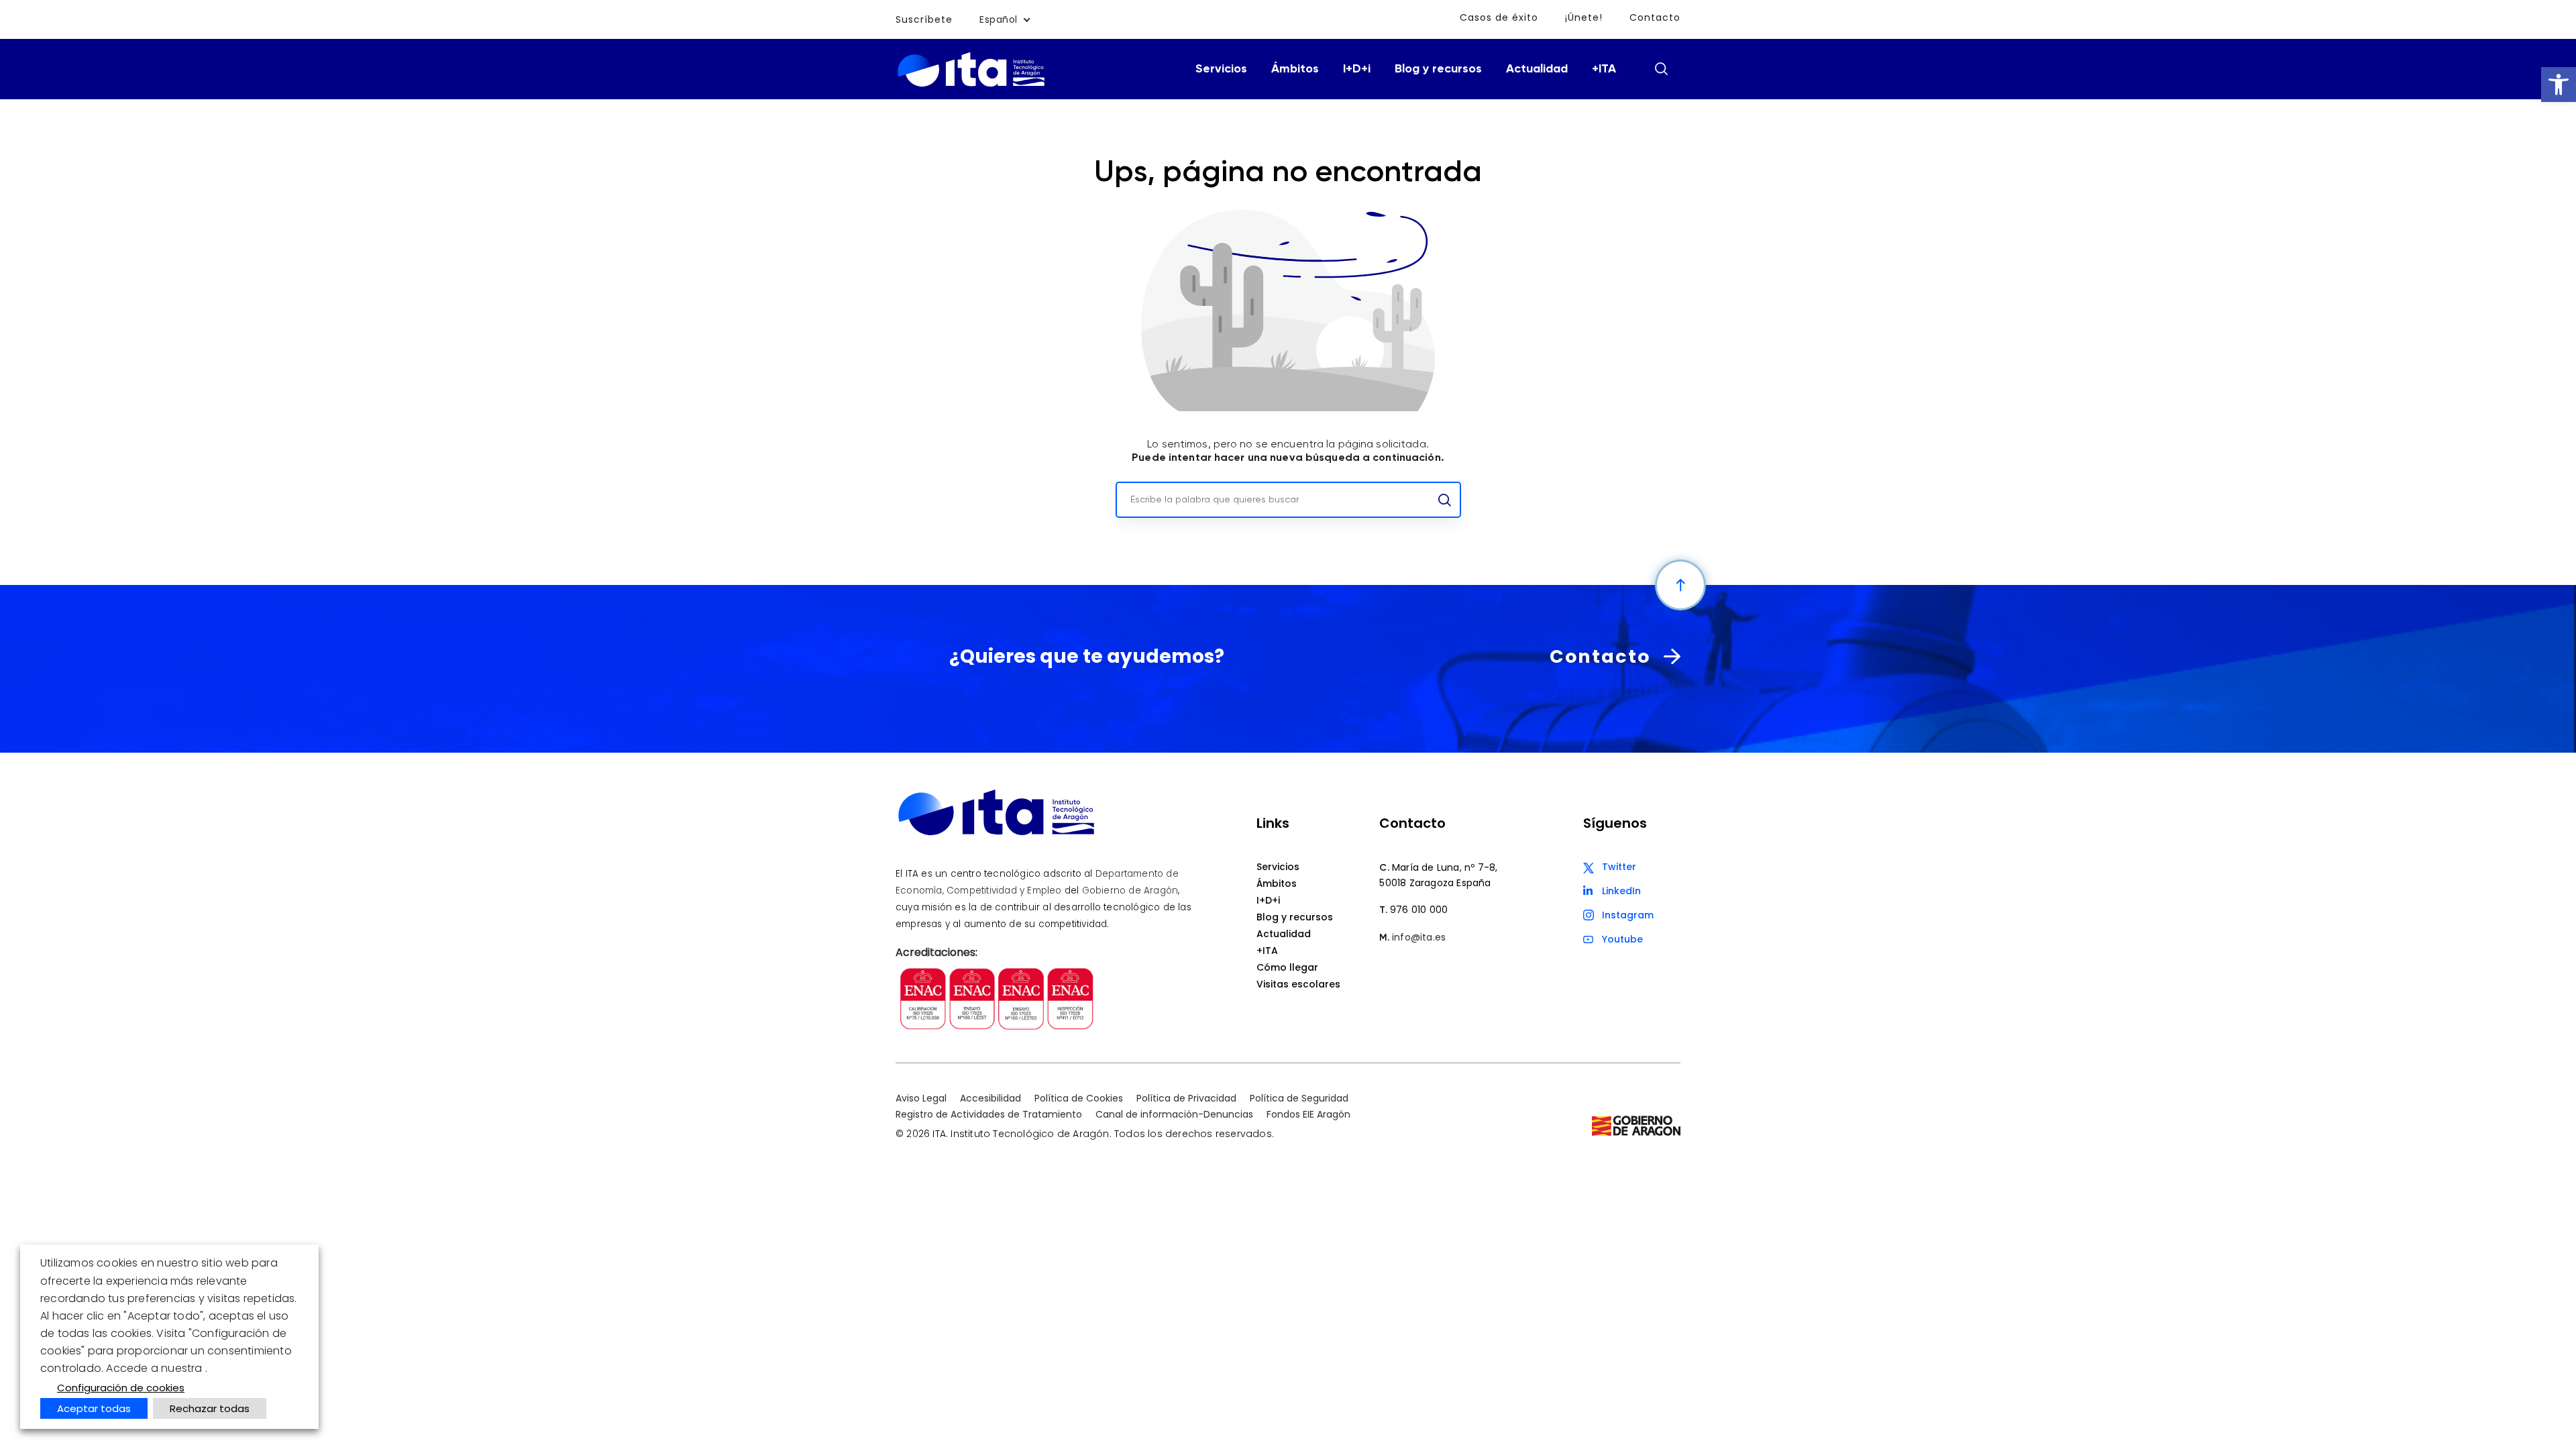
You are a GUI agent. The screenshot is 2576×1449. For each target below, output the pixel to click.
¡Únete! (1584, 17)
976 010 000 (1419, 910)
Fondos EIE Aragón (1308, 1114)
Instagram (1628, 915)
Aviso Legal (921, 1098)
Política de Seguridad (1299, 1098)
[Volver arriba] (1680, 585)
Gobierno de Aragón (1130, 891)
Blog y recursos (1438, 69)
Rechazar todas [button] (210, 1408)
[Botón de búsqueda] (1661, 68)
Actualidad (1537, 69)
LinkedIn (1621, 891)
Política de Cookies (1079, 1098)
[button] (2559, 85)
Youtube (1622, 939)
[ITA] (971, 86)
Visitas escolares (1298, 984)
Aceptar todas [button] (94, 1408)
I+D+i (1357, 69)
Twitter (1619, 867)
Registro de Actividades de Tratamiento (989, 1114)
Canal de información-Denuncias (1174, 1114)
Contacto (1655, 17)
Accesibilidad (990, 1098)
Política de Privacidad (1186, 1098)
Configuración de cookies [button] (121, 1388)
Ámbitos (1295, 69)
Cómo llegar (1287, 967)
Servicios (1221, 69)
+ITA (1604, 69)
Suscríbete (924, 19)
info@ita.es (1419, 937)
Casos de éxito (1499, 17)
